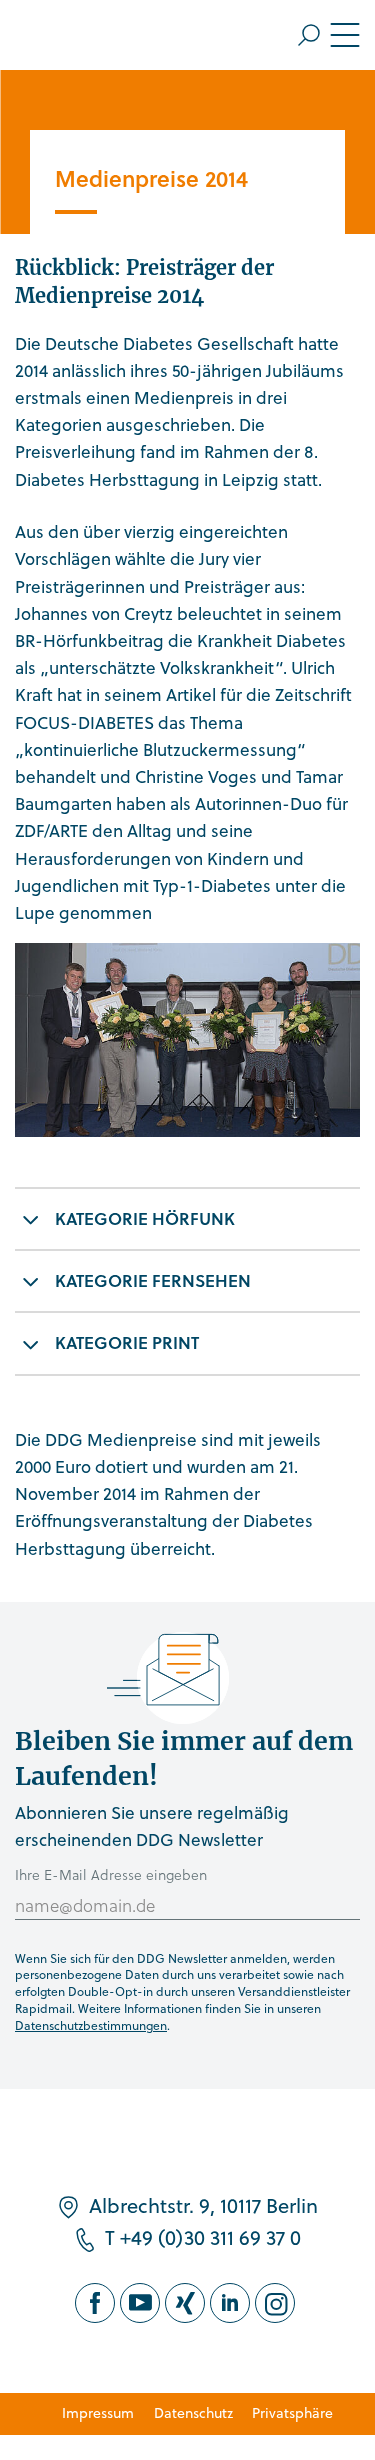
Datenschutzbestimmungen (91, 2025)
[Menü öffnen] (329, 35)
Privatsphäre (292, 2412)
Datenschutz (193, 2412)
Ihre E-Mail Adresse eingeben (111, 1874)
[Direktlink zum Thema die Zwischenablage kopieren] (340, 1209)
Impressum (98, 2412)
